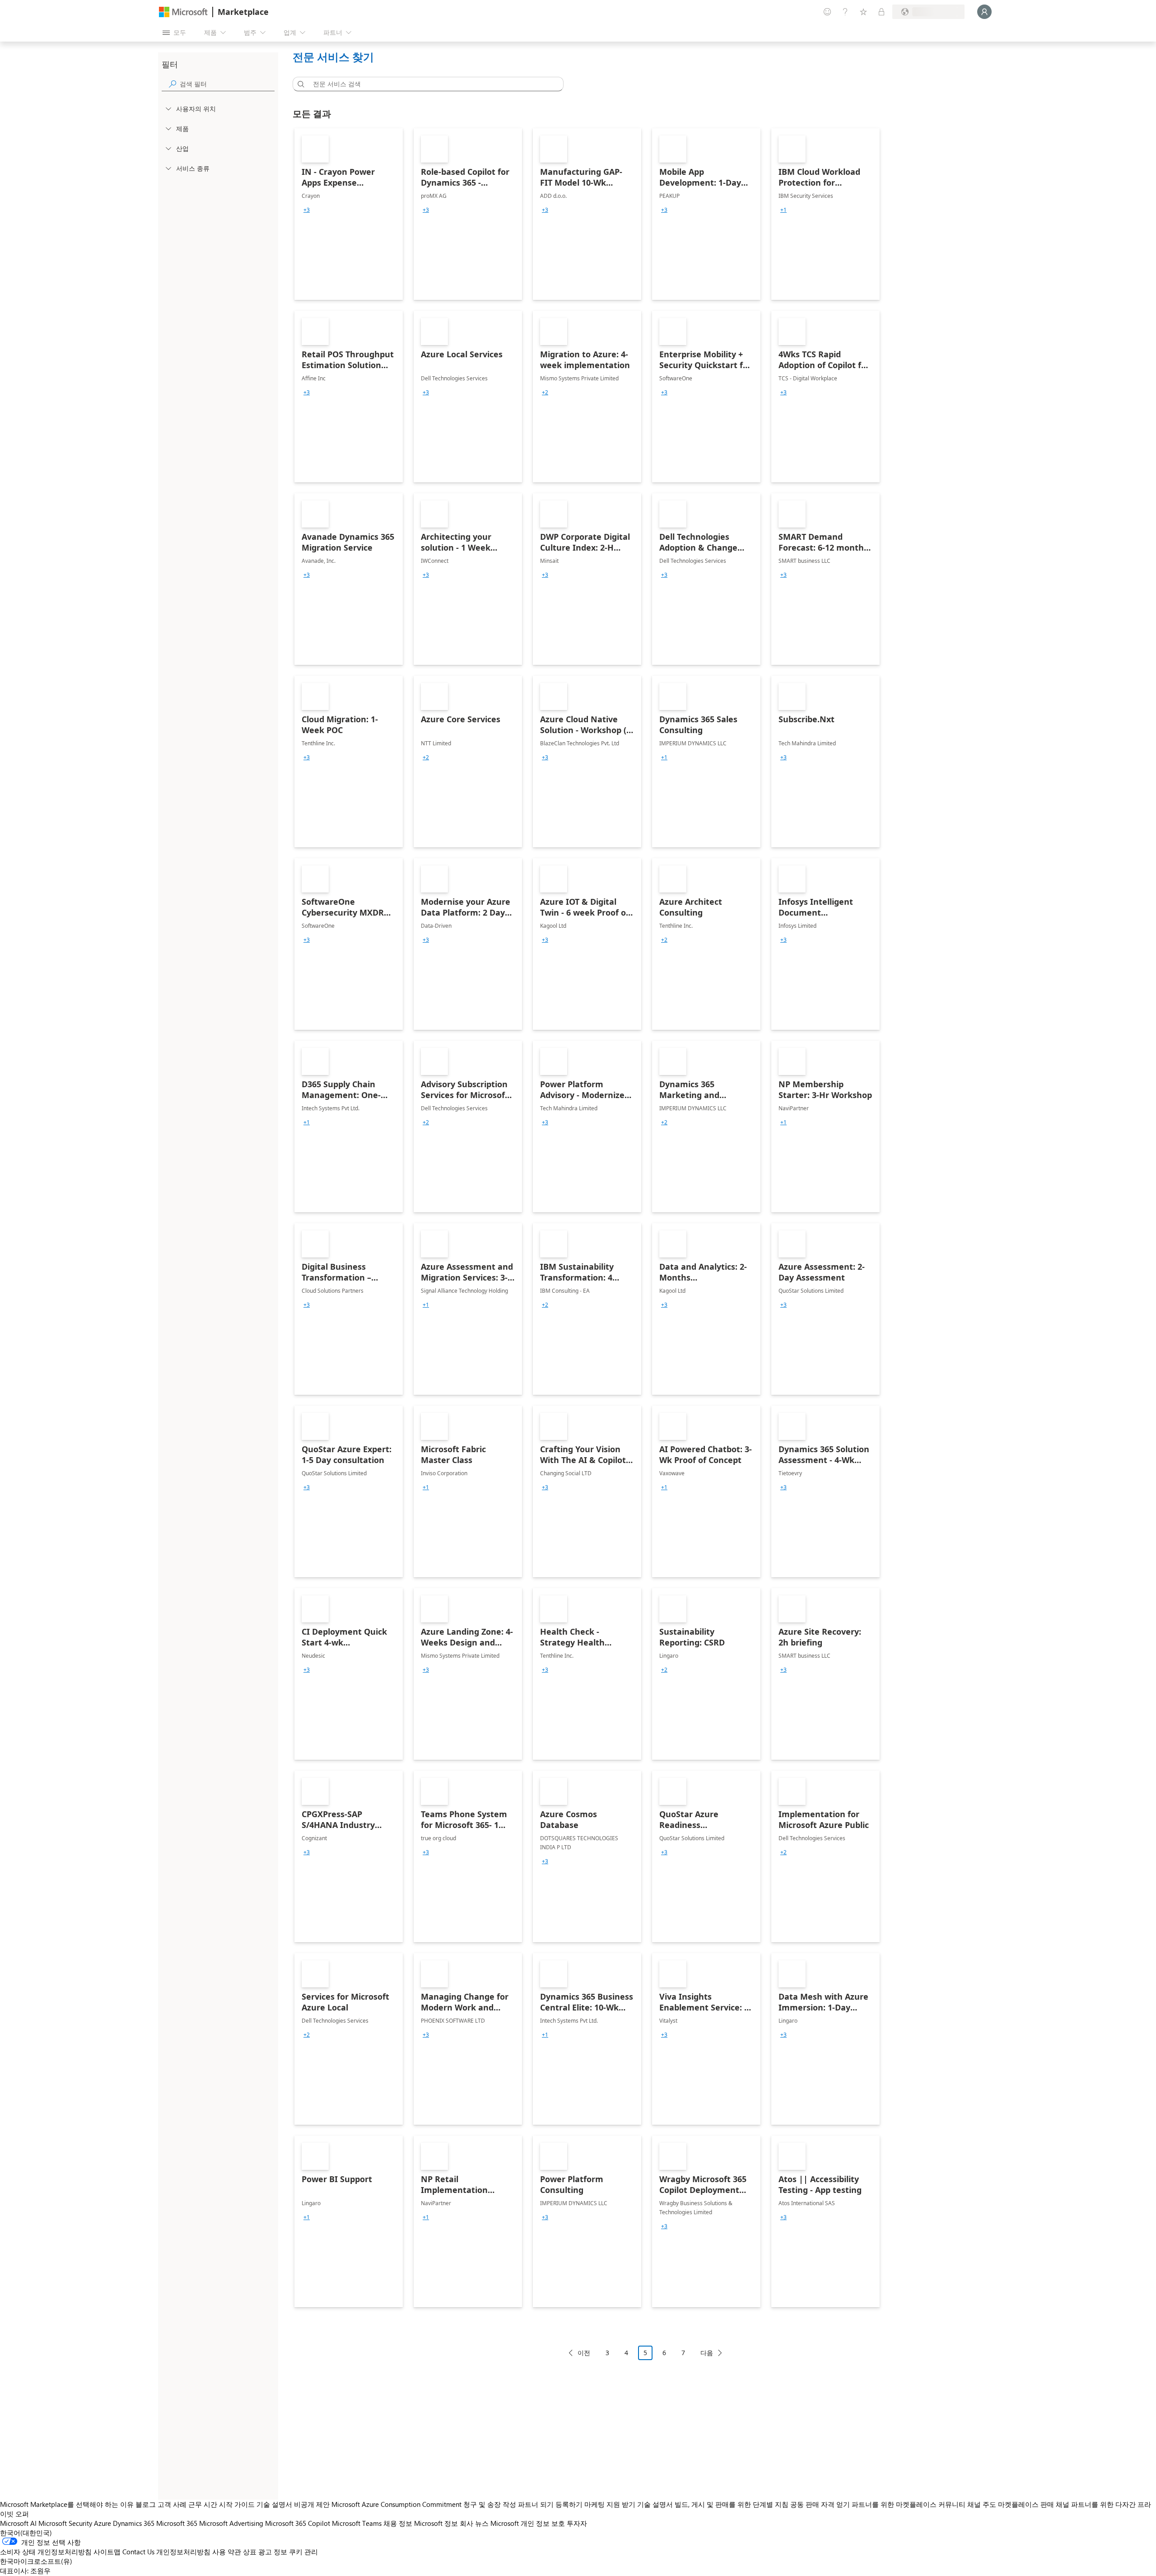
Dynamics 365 (134, 2523)
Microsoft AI (18, 2523)
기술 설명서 (274, 2504)
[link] (349, 214)
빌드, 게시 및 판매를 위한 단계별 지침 (732, 2504)
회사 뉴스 (474, 2523)
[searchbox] (227, 84)
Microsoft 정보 (436, 2523)
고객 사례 (172, 2504)
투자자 (577, 2523)
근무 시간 (203, 2504)
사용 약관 (227, 2552)
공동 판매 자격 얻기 (820, 2504)
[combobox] (431, 84)
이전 (584, 2353)
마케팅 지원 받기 (610, 2504)
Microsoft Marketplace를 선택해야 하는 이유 (67, 2504)
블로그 (146, 2504)
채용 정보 (398, 2523)
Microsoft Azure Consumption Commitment (397, 2504)
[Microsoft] (183, 12)
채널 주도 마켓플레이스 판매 (1011, 2504)
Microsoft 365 (177, 2523)
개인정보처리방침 (183, 2552)
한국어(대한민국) (26, 2533)
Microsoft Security (65, 2523)
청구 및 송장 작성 (490, 2504)
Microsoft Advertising (231, 2523)
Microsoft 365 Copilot (298, 2523)
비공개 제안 (312, 2504)
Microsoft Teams (357, 2523)
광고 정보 (273, 2552)
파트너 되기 (536, 2504)
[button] (299, 84)
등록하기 (569, 2504)
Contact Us (138, 2552)
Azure (103, 2523)
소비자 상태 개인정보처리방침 (46, 2552)
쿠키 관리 (303, 2552)
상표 (250, 2552)
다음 (707, 2353)
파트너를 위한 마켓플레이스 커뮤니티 (909, 2504)
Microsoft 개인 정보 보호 (528, 2523)
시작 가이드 (237, 2504)
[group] (307, 210)
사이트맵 (107, 2552)
